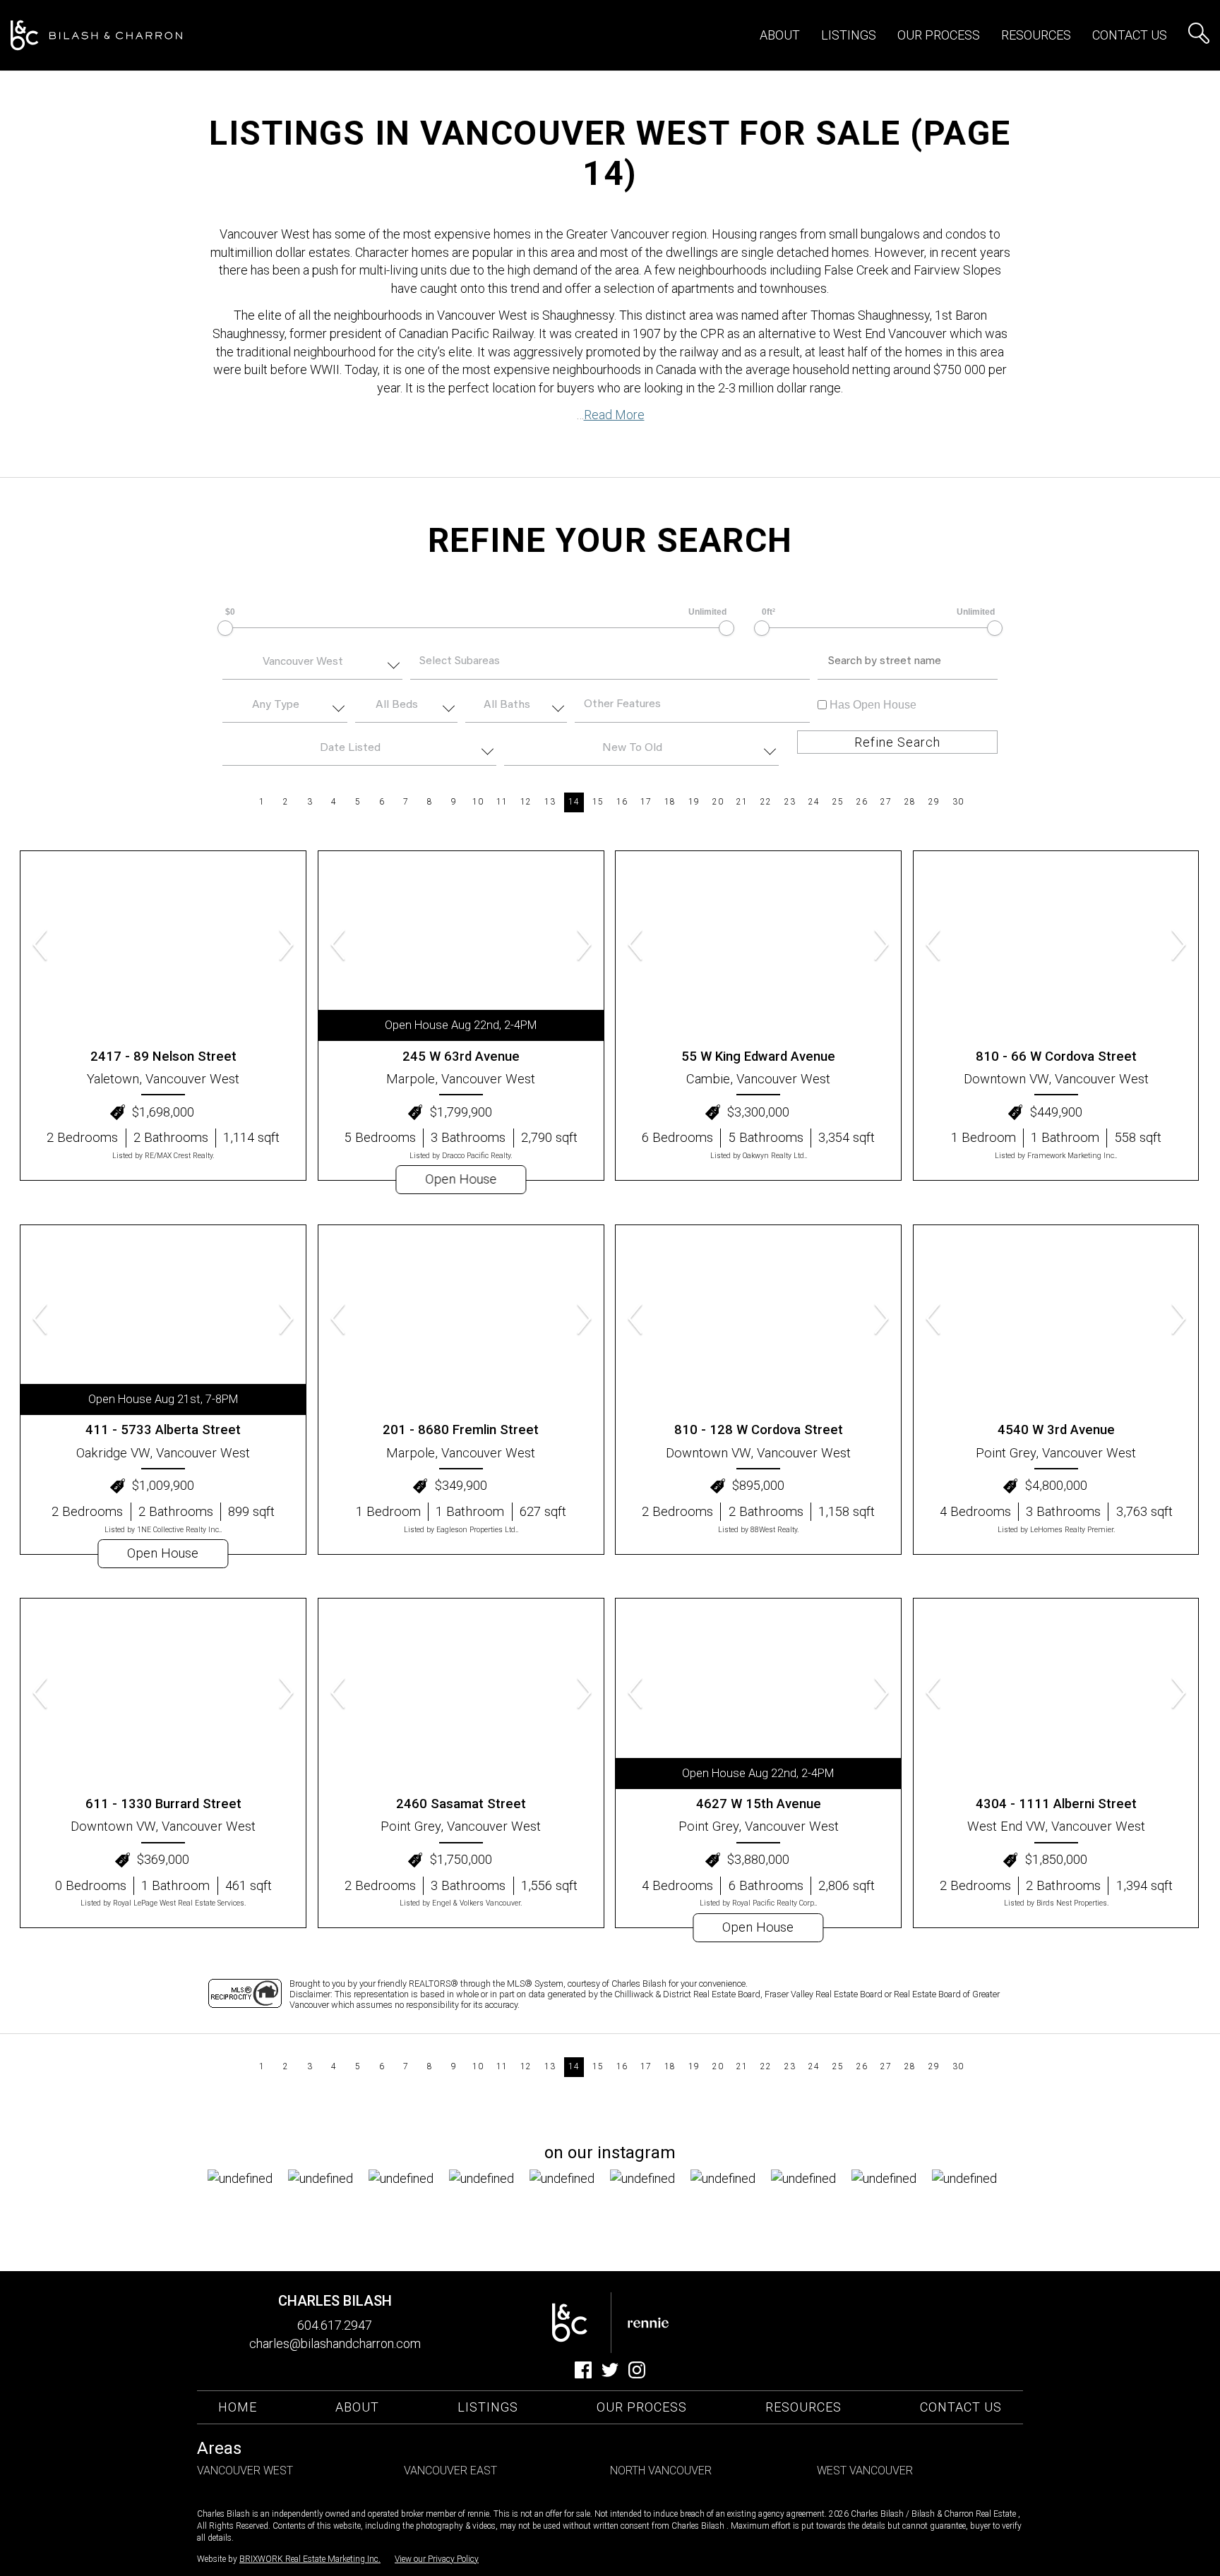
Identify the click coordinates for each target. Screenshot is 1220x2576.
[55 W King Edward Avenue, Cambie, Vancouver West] (758, 946)
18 (670, 802)
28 (910, 802)
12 (526, 802)
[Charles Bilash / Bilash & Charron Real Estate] (96, 36)
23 (790, 802)
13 (550, 802)
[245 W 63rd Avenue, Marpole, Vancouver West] (461, 946)
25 (838, 802)
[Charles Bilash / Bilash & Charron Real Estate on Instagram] (637, 2374)
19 (694, 802)
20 (718, 802)
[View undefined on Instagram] (248, 2210)
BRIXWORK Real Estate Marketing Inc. (310, 2559)
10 (478, 802)
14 (574, 802)
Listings (488, 2407)
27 (886, 802)
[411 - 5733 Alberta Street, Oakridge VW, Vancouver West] (163, 1320)
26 (862, 802)
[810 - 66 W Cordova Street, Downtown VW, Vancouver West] (1056, 946)
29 (934, 802)
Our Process (642, 2407)
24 (814, 802)
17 (646, 802)
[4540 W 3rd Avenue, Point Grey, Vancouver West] (1056, 1320)
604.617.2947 (335, 2325)
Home (238, 2407)
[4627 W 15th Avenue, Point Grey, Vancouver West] (758, 1693)
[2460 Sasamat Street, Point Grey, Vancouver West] (461, 1693)
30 (958, 802)
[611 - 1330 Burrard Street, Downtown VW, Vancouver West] (163, 1693)
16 (622, 802)
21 (742, 802)
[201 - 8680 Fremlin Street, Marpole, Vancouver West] (461, 1320)
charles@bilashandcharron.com (335, 2343)
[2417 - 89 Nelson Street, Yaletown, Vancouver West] (163, 946)
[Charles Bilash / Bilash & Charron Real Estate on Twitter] (610, 2374)
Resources (1036, 35)
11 (502, 802)
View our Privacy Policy (437, 2559)
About (780, 35)
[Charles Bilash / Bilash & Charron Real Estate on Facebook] (583, 2374)
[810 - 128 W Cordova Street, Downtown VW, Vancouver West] (758, 1320)
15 (598, 802)
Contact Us (1130, 35)
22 (766, 802)
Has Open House (872, 705)
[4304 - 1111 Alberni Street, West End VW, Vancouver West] (1056, 1693)
